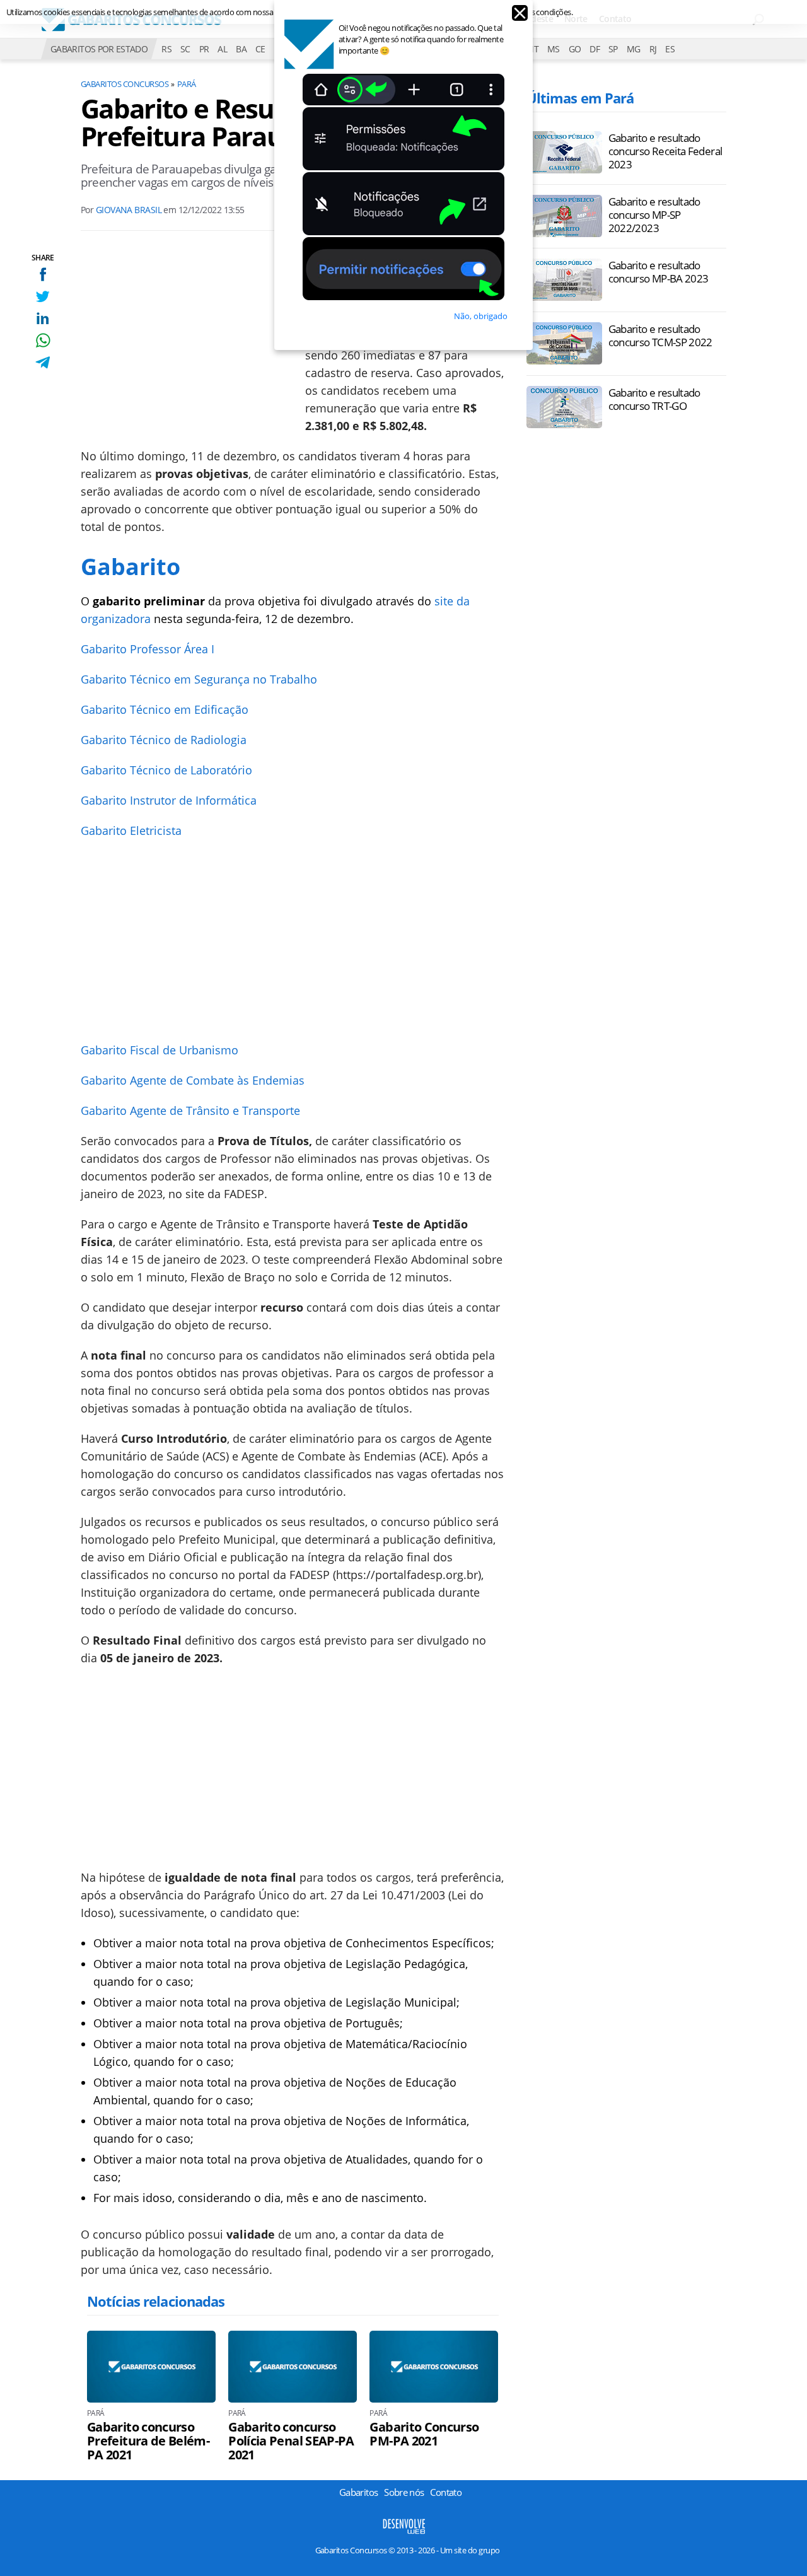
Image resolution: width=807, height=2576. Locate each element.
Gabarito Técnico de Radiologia (164, 740)
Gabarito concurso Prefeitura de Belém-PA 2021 (148, 2441)
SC (185, 49)
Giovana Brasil (129, 210)
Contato (615, 19)
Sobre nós (404, 2492)
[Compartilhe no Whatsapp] (43, 340)
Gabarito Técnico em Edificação (165, 709)
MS (554, 49)
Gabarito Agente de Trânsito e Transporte (190, 1110)
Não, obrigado (481, 316)
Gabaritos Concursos (125, 84)
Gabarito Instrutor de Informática (169, 800)
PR (204, 49)
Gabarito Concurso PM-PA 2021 (424, 2434)
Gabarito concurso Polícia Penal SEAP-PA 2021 (291, 2441)
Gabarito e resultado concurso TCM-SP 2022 (660, 335)
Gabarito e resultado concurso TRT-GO (654, 399)
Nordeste (534, 19)
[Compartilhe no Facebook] (43, 274)
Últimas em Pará (580, 98)
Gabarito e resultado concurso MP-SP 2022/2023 (654, 215)
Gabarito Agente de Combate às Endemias (193, 1080)
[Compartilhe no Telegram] (43, 362)
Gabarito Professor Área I (148, 649)
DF (595, 49)
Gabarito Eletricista (131, 830)
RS (166, 49)
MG (634, 49)
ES (670, 49)
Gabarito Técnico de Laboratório (166, 770)
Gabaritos (358, 2492)
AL (222, 49)
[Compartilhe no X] (43, 296)
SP (613, 49)
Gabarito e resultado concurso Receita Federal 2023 (665, 151)
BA (241, 49)
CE (260, 49)
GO (575, 49)
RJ (653, 49)
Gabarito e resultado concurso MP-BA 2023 (659, 272)
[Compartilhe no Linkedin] (43, 318)
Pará (187, 84)
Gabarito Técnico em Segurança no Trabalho (199, 679)
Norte (576, 19)
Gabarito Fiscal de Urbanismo (160, 1050)
